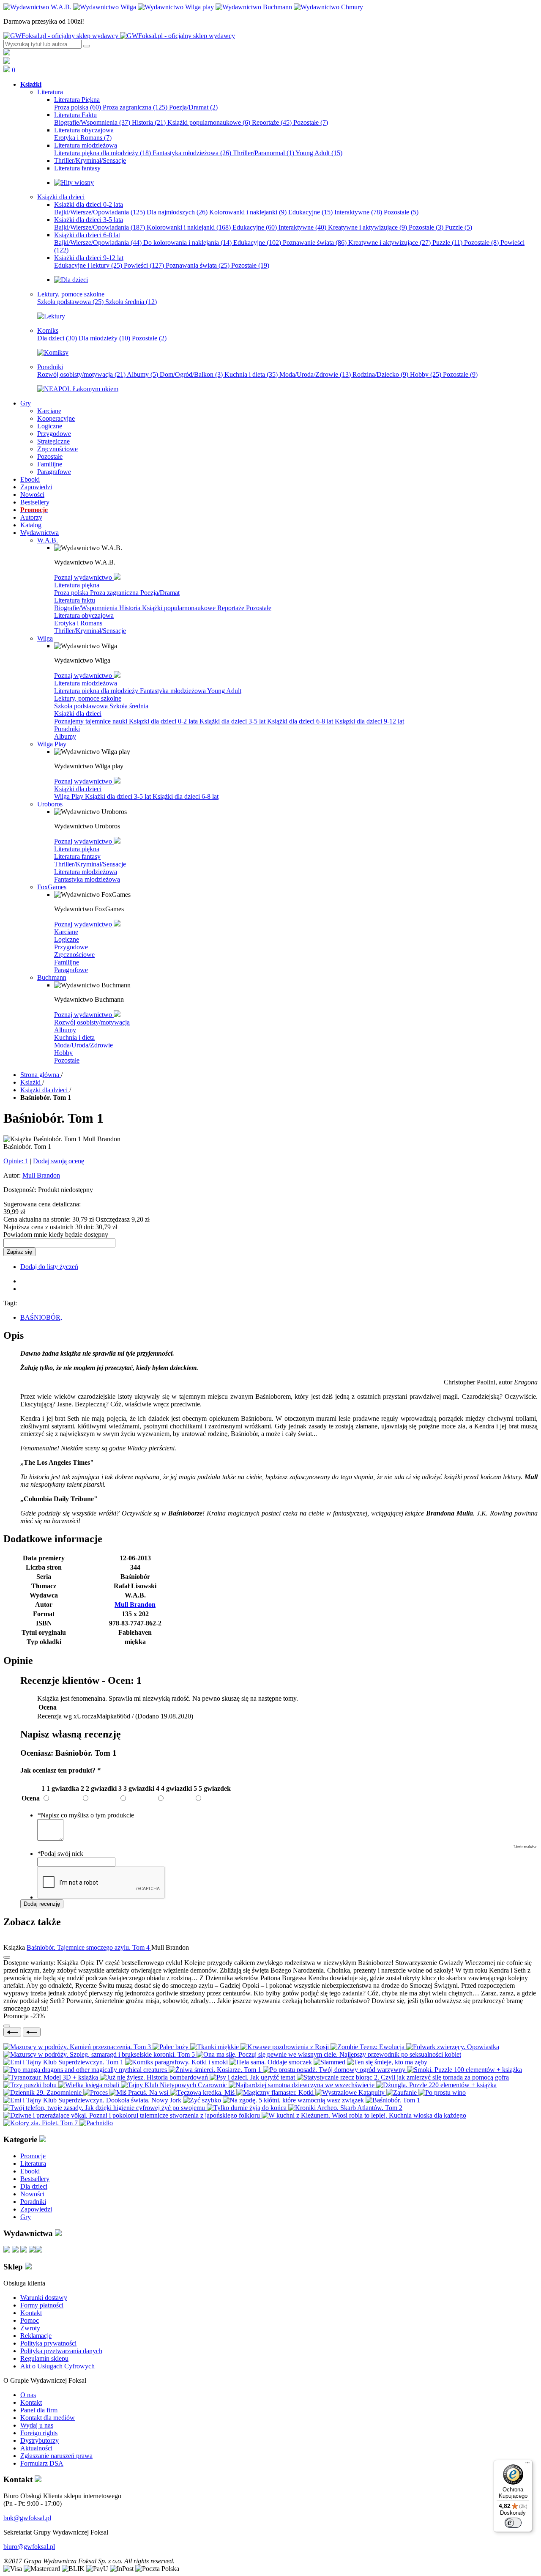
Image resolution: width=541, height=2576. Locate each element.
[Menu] (527, 2465)
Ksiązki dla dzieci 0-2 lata (164, 721)
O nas (28, 2395)
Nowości (32, 2194)
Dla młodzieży (104, 338)
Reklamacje (36, 2336)
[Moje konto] (7, 53)
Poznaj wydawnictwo (84, 577)
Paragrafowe (71, 970)
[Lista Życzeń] (7, 62)
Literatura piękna (77, 585)
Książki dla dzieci (78, 714)
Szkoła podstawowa (70, 302)
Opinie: (16, 1161)
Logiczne (67, 939)
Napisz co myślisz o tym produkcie (86, 1815)
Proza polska (78, 107)
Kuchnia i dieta (251, 374)
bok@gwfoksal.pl (27, 2518)
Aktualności (36, 2448)
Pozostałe (311, 122)
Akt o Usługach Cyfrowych (57, 2366)
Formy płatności (42, 2305)
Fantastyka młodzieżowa (192, 153)
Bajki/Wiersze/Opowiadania (100, 212)
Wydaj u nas (37, 2425)
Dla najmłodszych (177, 212)
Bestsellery (35, 2179)
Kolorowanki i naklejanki (248, 212)
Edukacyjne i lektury (88, 265)
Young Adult (319, 153)
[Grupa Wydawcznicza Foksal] (119, 36)
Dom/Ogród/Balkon (191, 374)
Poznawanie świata (315, 243)
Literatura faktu (75, 600)
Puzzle (459, 227)
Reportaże (272, 122)
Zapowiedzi (36, 2209)
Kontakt (31, 2313)
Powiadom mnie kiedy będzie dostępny (56, 1235)
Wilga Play (70, 796)
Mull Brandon (41, 1175)
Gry (26, 2217)
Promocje (33, 2156)
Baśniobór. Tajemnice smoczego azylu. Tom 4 (89, 1947)
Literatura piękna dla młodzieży (102, 153)
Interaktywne (358, 212)
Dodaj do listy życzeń (49, 1267)
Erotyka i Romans (83, 138)
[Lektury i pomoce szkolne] (51, 316)
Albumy (142, 374)
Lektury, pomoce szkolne (88, 698)
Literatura (33, 2164)
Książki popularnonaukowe (209, 122)
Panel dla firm (39, 2410)
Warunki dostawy (44, 2298)
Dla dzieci (57, 338)
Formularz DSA (42, 2463)
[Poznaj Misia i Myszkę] (71, 280)
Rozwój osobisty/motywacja (81, 374)
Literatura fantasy (77, 856)
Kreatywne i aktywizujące (367, 227)
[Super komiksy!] (53, 352)
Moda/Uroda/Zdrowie (315, 374)
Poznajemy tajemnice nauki (92, 721)
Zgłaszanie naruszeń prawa (56, 2456)
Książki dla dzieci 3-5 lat (233, 721)
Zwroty (30, 2328)
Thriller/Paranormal (264, 153)
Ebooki (30, 2171)
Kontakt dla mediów (48, 2418)
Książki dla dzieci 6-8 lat (301, 721)
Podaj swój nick (60, 1854)
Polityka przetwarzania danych (61, 2351)
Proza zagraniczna (135, 107)
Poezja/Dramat (193, 107)
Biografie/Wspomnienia (92, 122)
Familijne (67, 962)
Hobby (426, 374)
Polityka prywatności (48, 2343)
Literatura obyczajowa (84, 615)
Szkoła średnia (131, 302)
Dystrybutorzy (40, 2440)
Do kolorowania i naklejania (187, 243)
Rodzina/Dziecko (380, 374)
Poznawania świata (198, 265)
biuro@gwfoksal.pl (29, 2547)
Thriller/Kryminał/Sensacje (90, 631)
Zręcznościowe (74, 955)
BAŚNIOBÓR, (41, 1317)
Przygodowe (71, 947)
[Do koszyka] (7, 2026)
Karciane (66, 932)
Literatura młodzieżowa (86, 683)
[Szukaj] (87, 46)
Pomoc (30, 2320)
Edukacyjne (310, 212)
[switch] (513, 2523)
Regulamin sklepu (44, 2358)
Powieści (144, 265)
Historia (149, 122)
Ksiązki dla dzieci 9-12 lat (369, 721)
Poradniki (67, 729)
